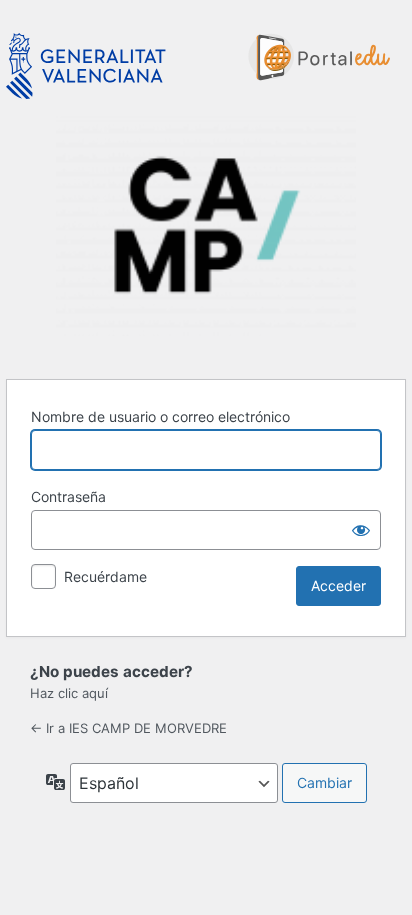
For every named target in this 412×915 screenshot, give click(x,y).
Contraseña (68, 496)
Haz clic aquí (69, 693)
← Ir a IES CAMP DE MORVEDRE (128, 728)
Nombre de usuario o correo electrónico (160, 416)
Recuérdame (105, 576)
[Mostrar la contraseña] (361, 530)
